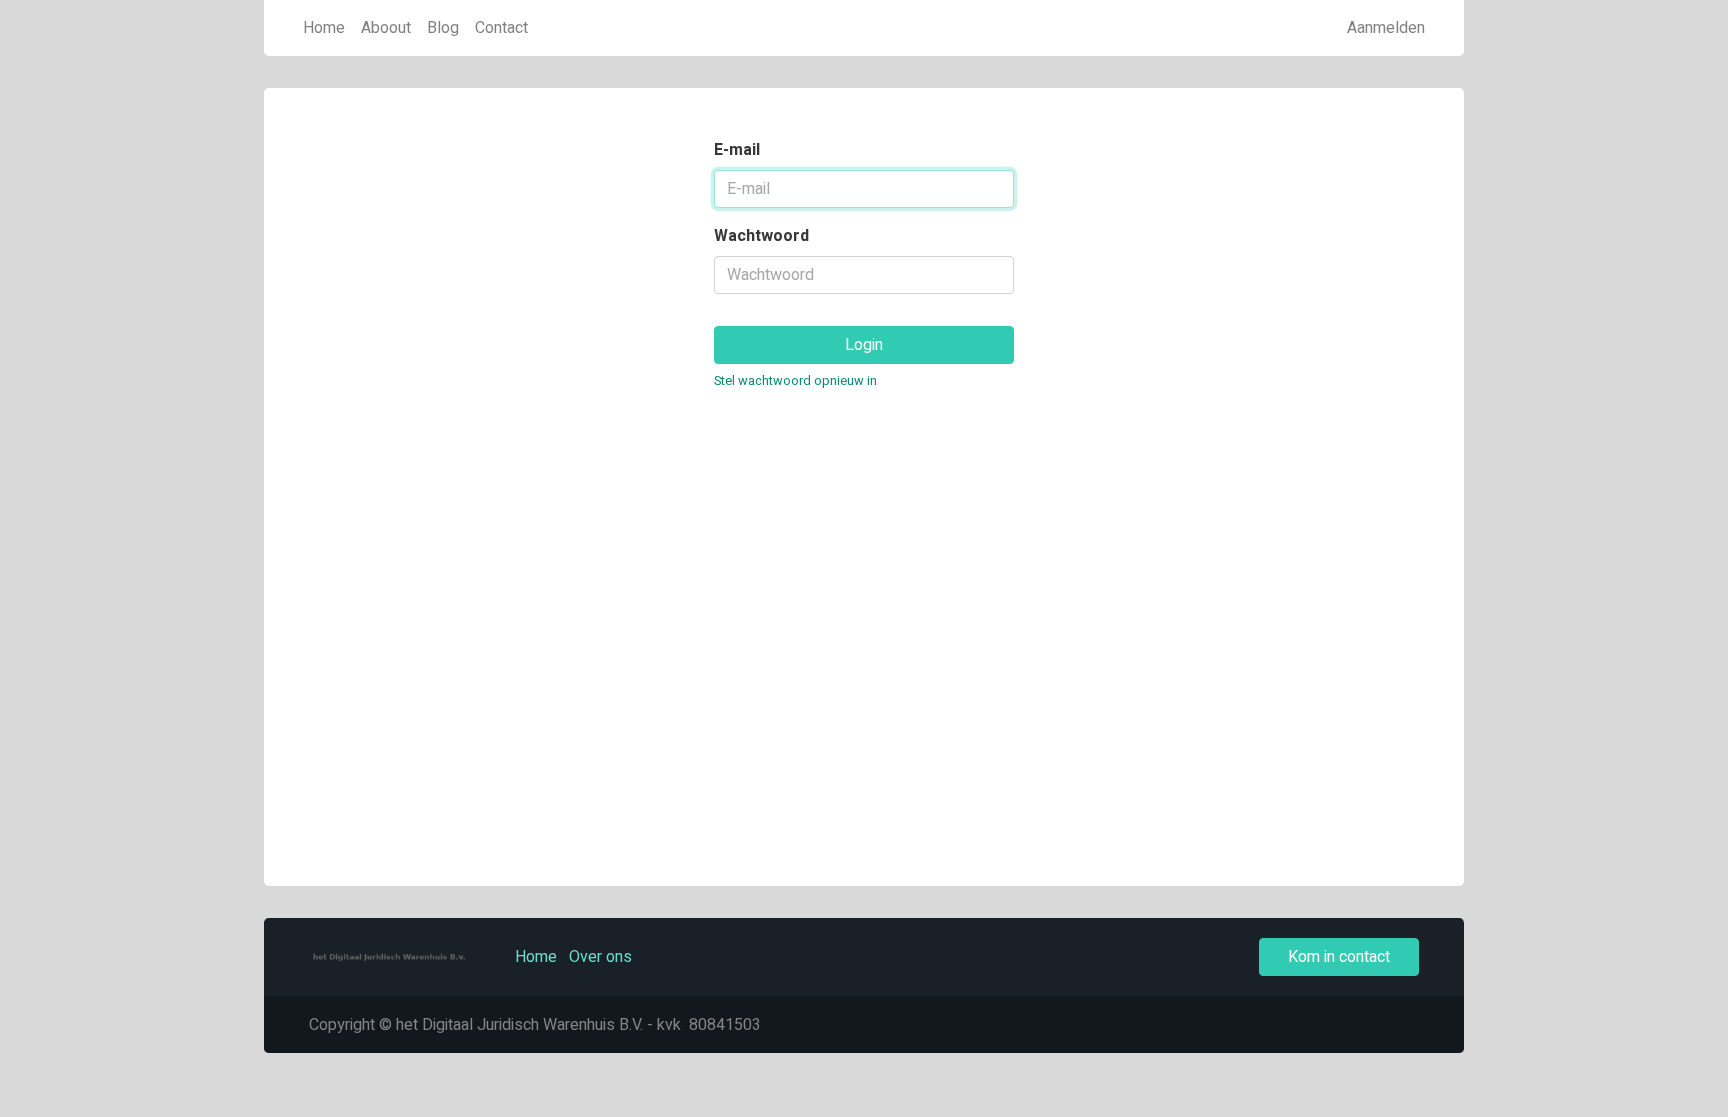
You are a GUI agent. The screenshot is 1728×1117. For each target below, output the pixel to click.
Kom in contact (1339, 957)
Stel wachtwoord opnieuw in (795, 381)
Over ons (600, 957)
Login (864, 345)
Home (536, 957)
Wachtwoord (761, 236)
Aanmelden (1386, 28)
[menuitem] (324, 28)
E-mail (737, 150)
